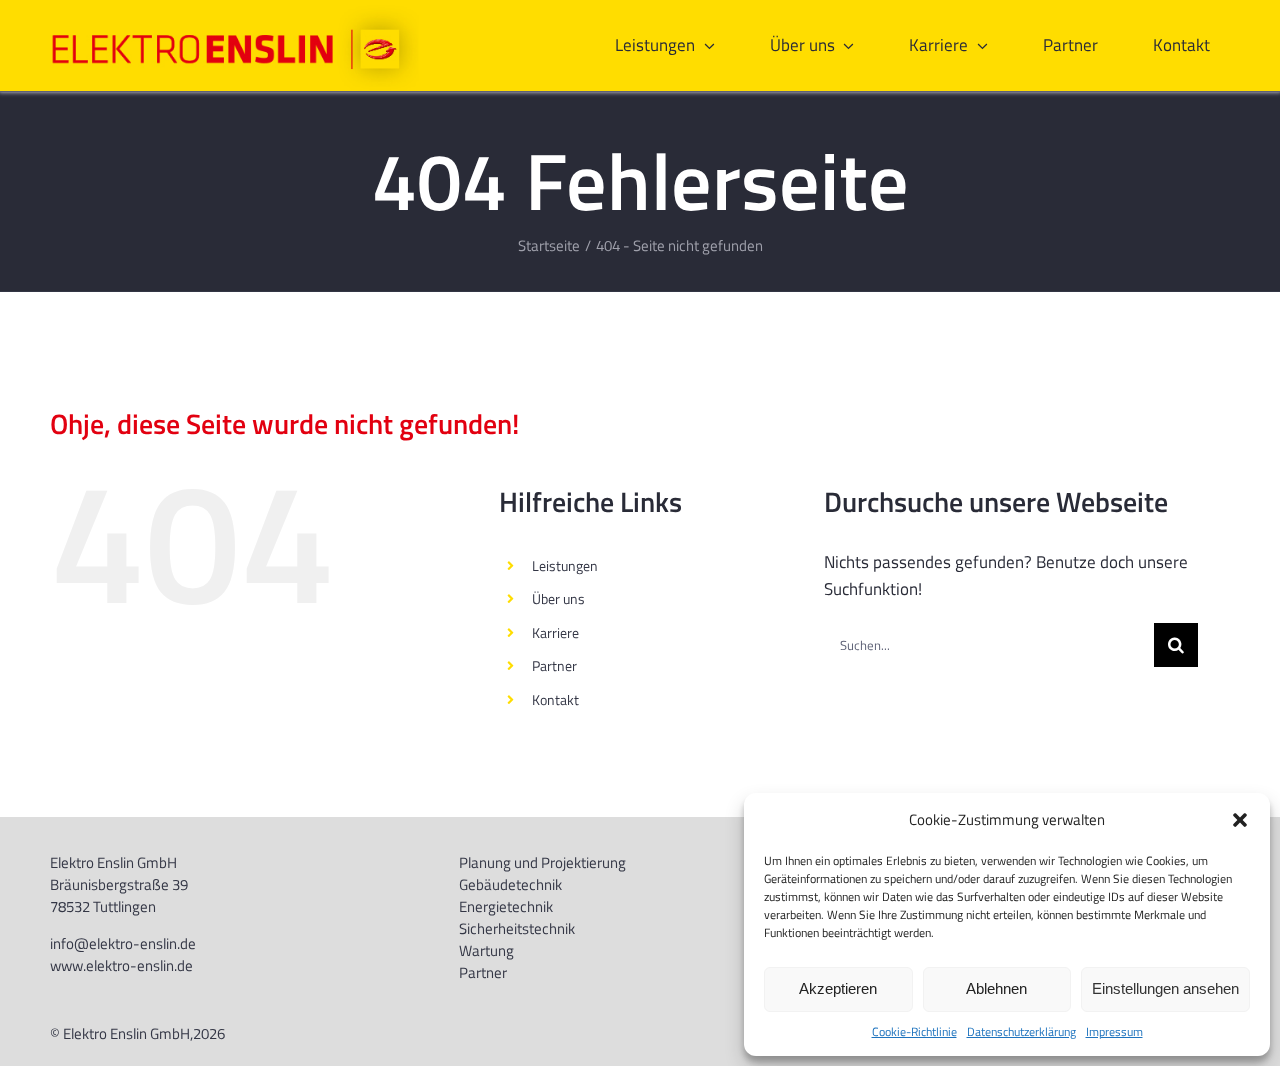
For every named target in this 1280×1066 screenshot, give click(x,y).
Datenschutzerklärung (1021, 1031)
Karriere (555, 632)
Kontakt (555, 699)
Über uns (558, 598)
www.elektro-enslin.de (121, 965)
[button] (1240, 820)
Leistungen (565, 565)
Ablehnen (996, 988)
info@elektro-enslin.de (123, 943)
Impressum (1114, 1031)
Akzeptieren (838, 988)
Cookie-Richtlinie (914, 1031)
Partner (554, 665)
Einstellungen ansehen (1165, 988)
